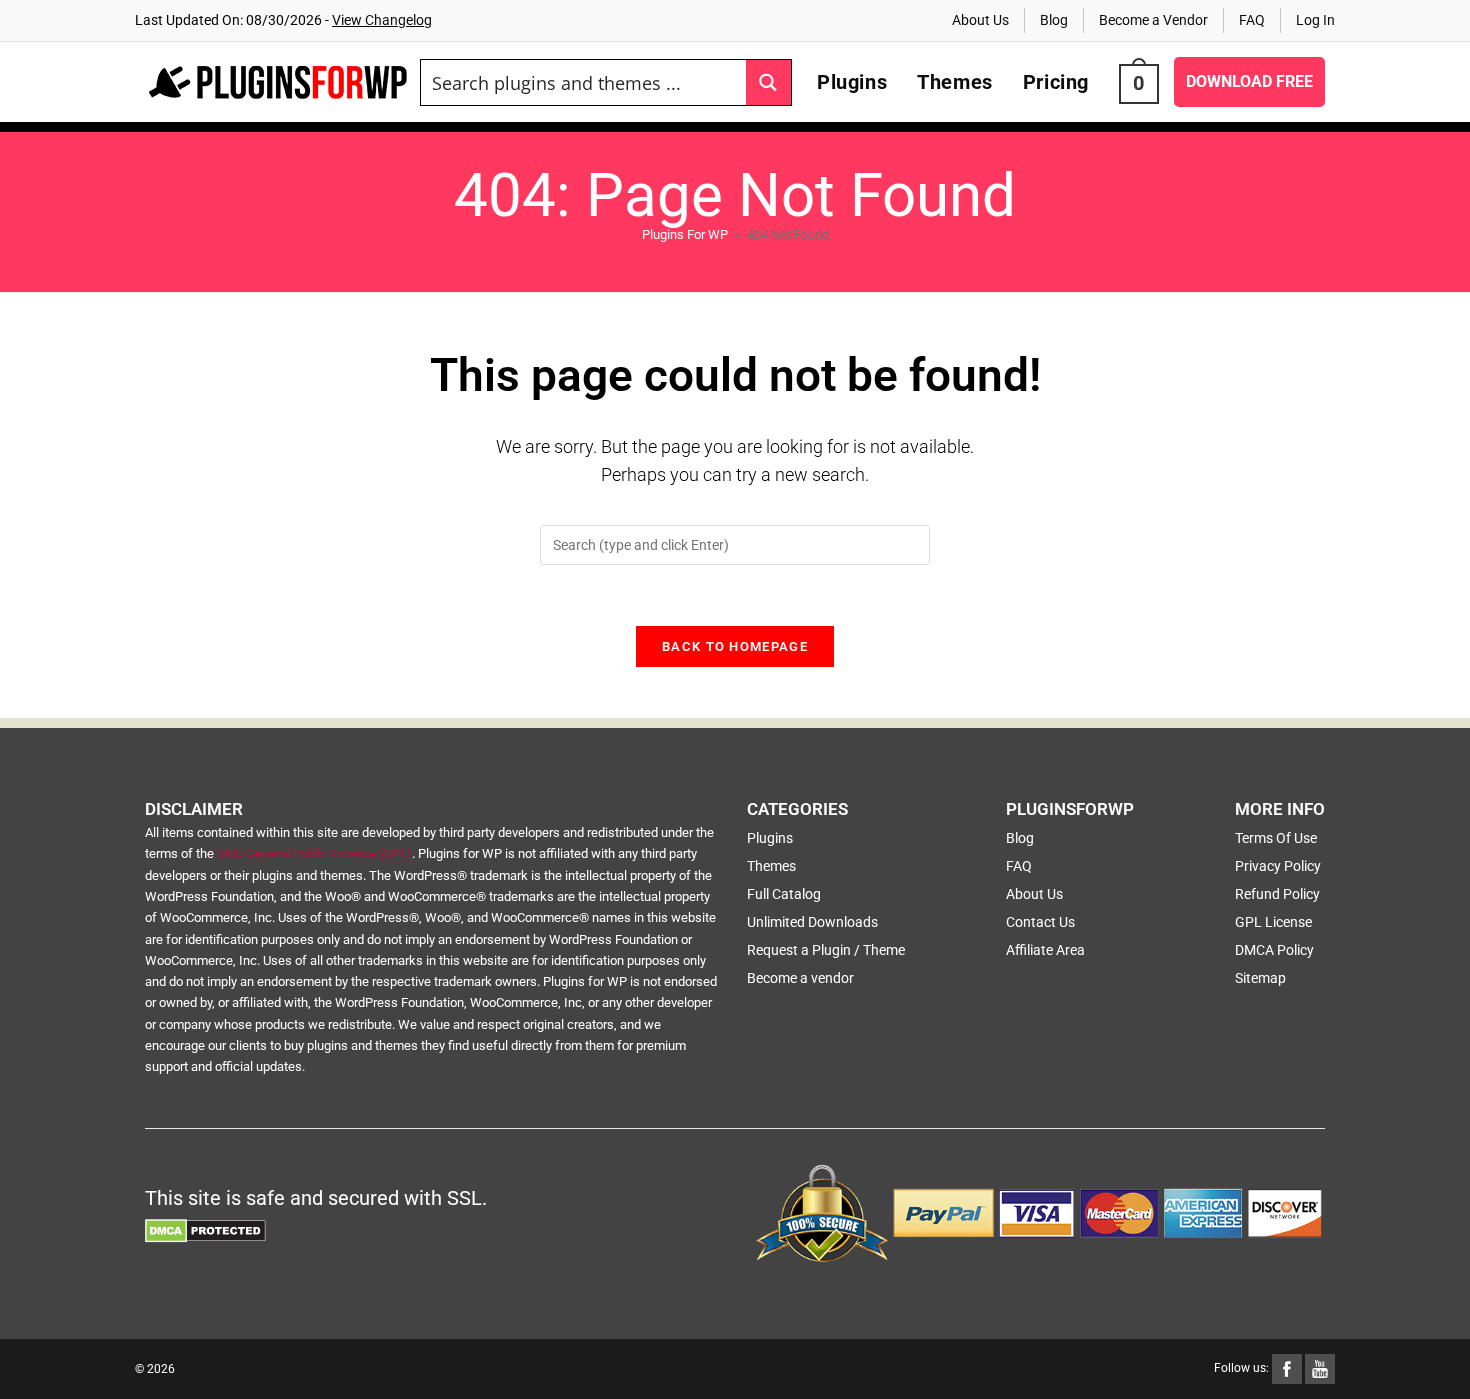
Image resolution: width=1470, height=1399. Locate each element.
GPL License (1273, 922)
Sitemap (1260, 978)
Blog (1054, 20)
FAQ (1252, 20)
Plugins (770, 838)
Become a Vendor (1153, 20)
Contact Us (1040, 922)
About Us (980, 20)
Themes (771, 866)
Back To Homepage (735, 646)
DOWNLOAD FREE (1249, 81)
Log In (1315, 20)
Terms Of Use (1276, 838)
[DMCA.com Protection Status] (205, 1230)
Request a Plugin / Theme (826, 950)
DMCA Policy (1274, 950)
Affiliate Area (1045, 950)
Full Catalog (784, 894)
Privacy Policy (1278, 866)
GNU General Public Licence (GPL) (314, 853)
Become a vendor (800, 978)
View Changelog (382, 20)
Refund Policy (1277, 894)
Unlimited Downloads (812, 922)
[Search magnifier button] (768, 82)
